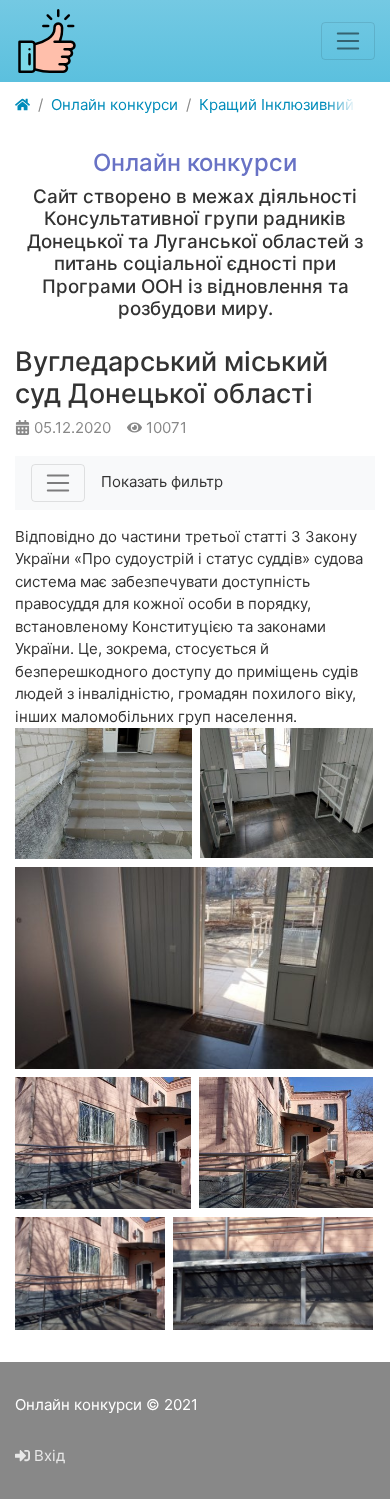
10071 (164, 427)
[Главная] (22, 105)
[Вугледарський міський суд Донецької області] (103, 793)
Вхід (47, 1455)
